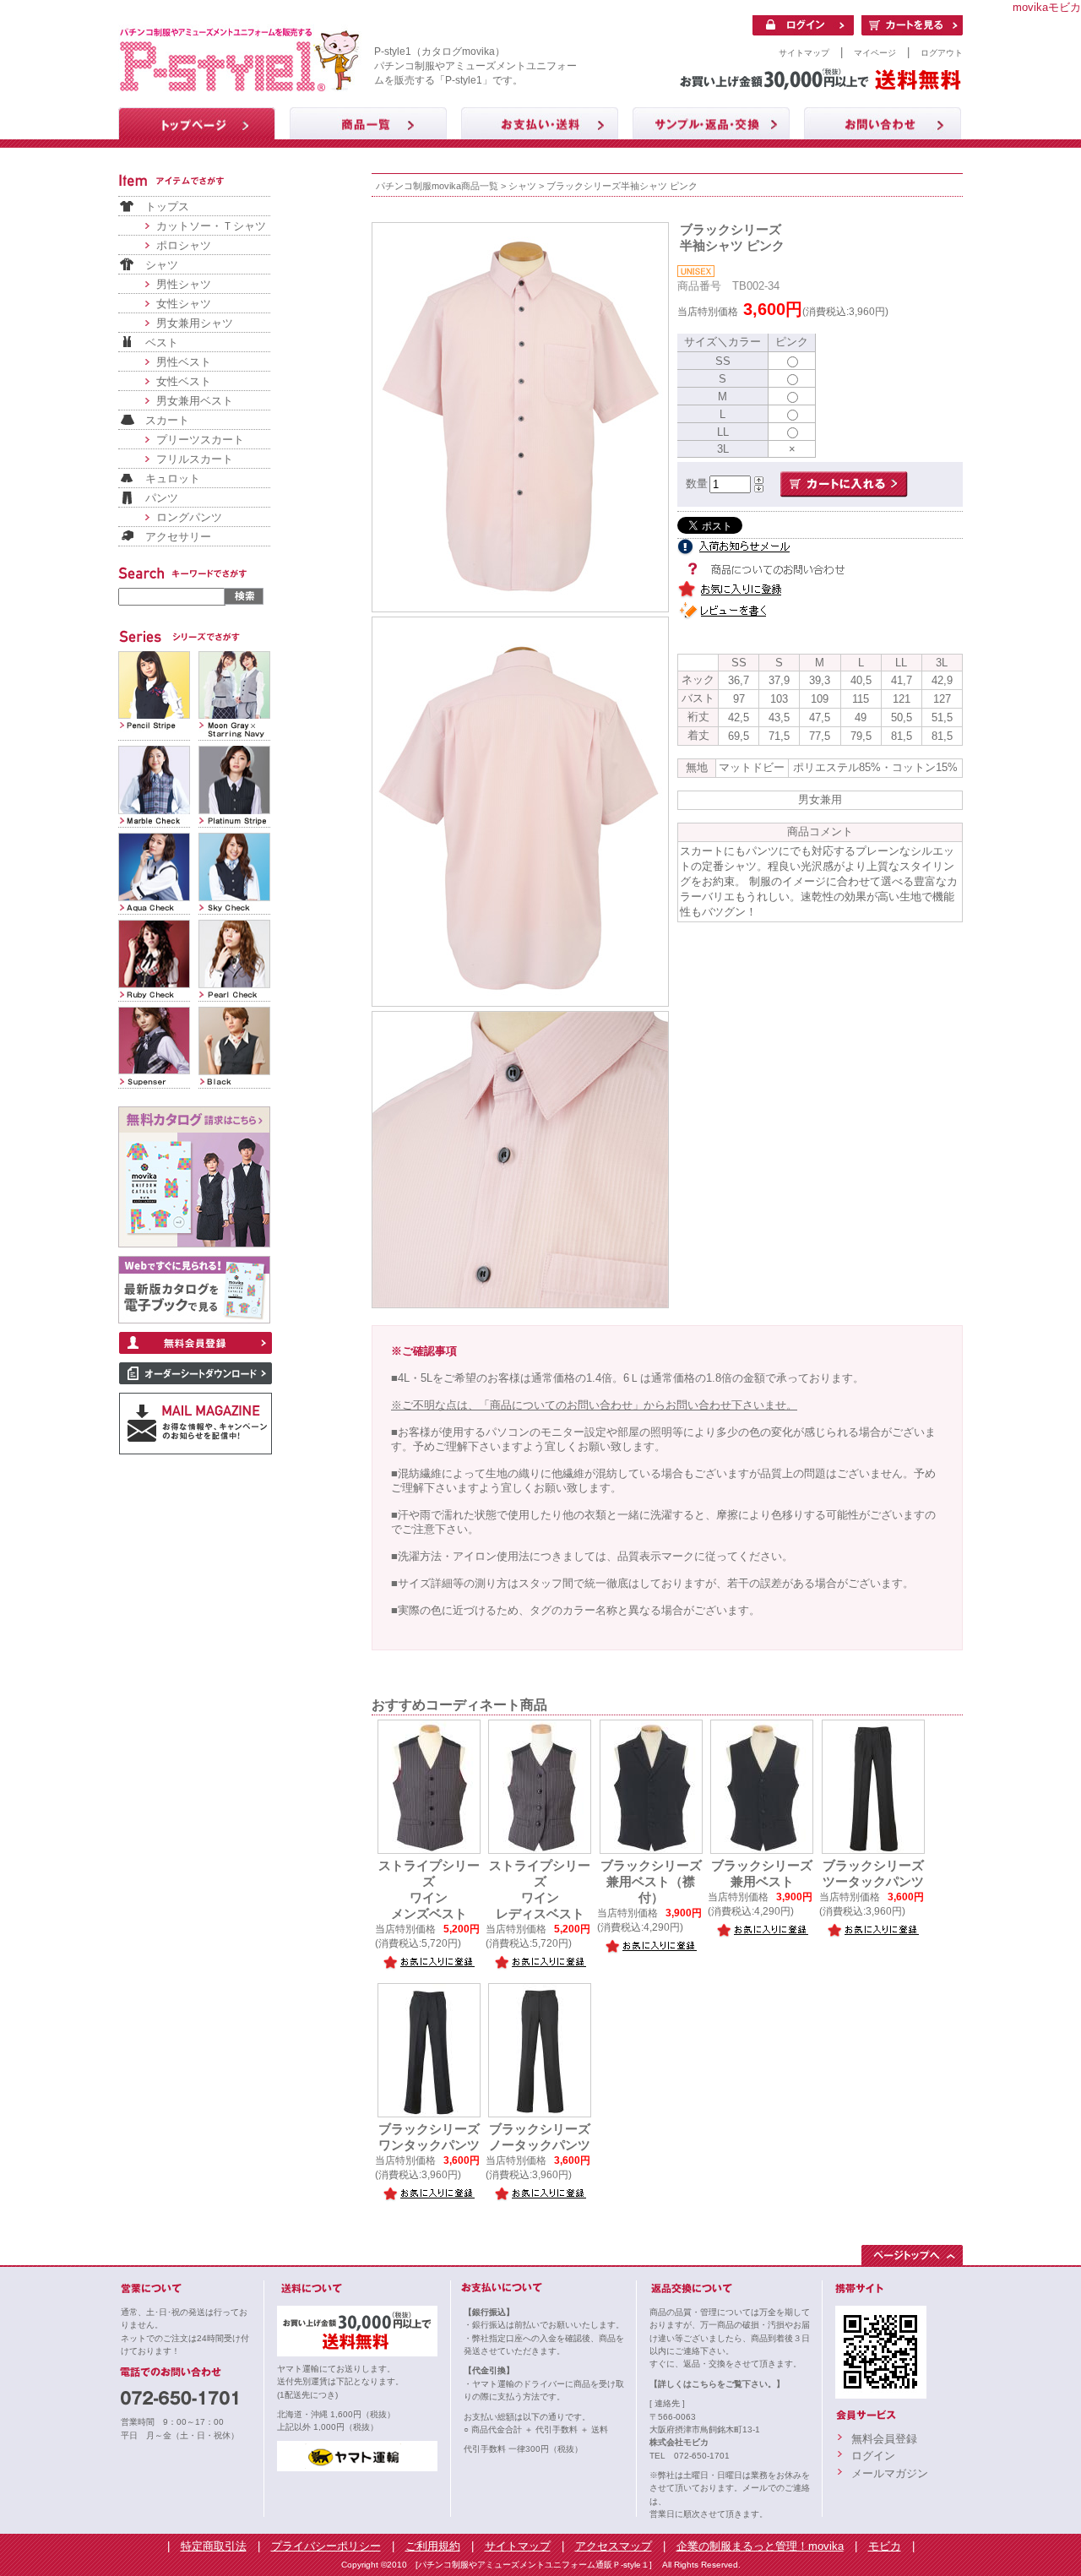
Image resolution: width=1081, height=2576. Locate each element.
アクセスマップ (614, 2546)
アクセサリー (178, 537)
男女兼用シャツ (195, 323)
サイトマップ (804, 53)
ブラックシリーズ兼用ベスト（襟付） (651, 1882)
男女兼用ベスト (195, 401)
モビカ (885, 2546)
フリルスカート (195, 459)
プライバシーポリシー (326, 2546)
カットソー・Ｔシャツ (211, 226)
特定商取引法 (214, 2546)
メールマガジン (890, 2473)
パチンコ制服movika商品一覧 (437, 186)
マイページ (875, 53)
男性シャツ (184, 284)
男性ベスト (184, 362)
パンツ (162, 498)
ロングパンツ (189, 517)
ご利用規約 (433, 2546)
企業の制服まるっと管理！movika (760, 2546)
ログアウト (942, 53)
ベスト (162, 342)
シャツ (162, 265)
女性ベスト (184, 381)
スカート (167, 420)
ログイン (873, 2456)
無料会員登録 (884, 2439)
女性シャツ (184, 304)
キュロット (173, 478)
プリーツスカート (200, 440)
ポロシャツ (184, 245)
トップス (167, 207)
